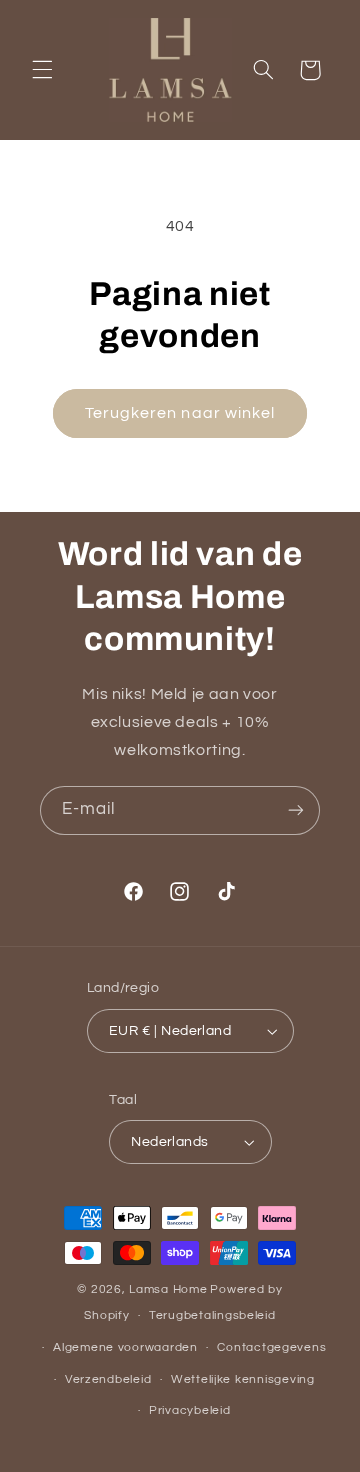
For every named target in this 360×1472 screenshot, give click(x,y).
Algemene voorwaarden (125, 1347)
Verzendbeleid (108, 1379)
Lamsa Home (168, 1289)
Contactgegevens (271, 1347)
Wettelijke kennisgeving (243, 1379)
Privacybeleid (190, 1410)
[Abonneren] (296, 810)
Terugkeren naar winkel (180, 413)
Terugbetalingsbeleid (212, 1315)
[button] (42, 70)
